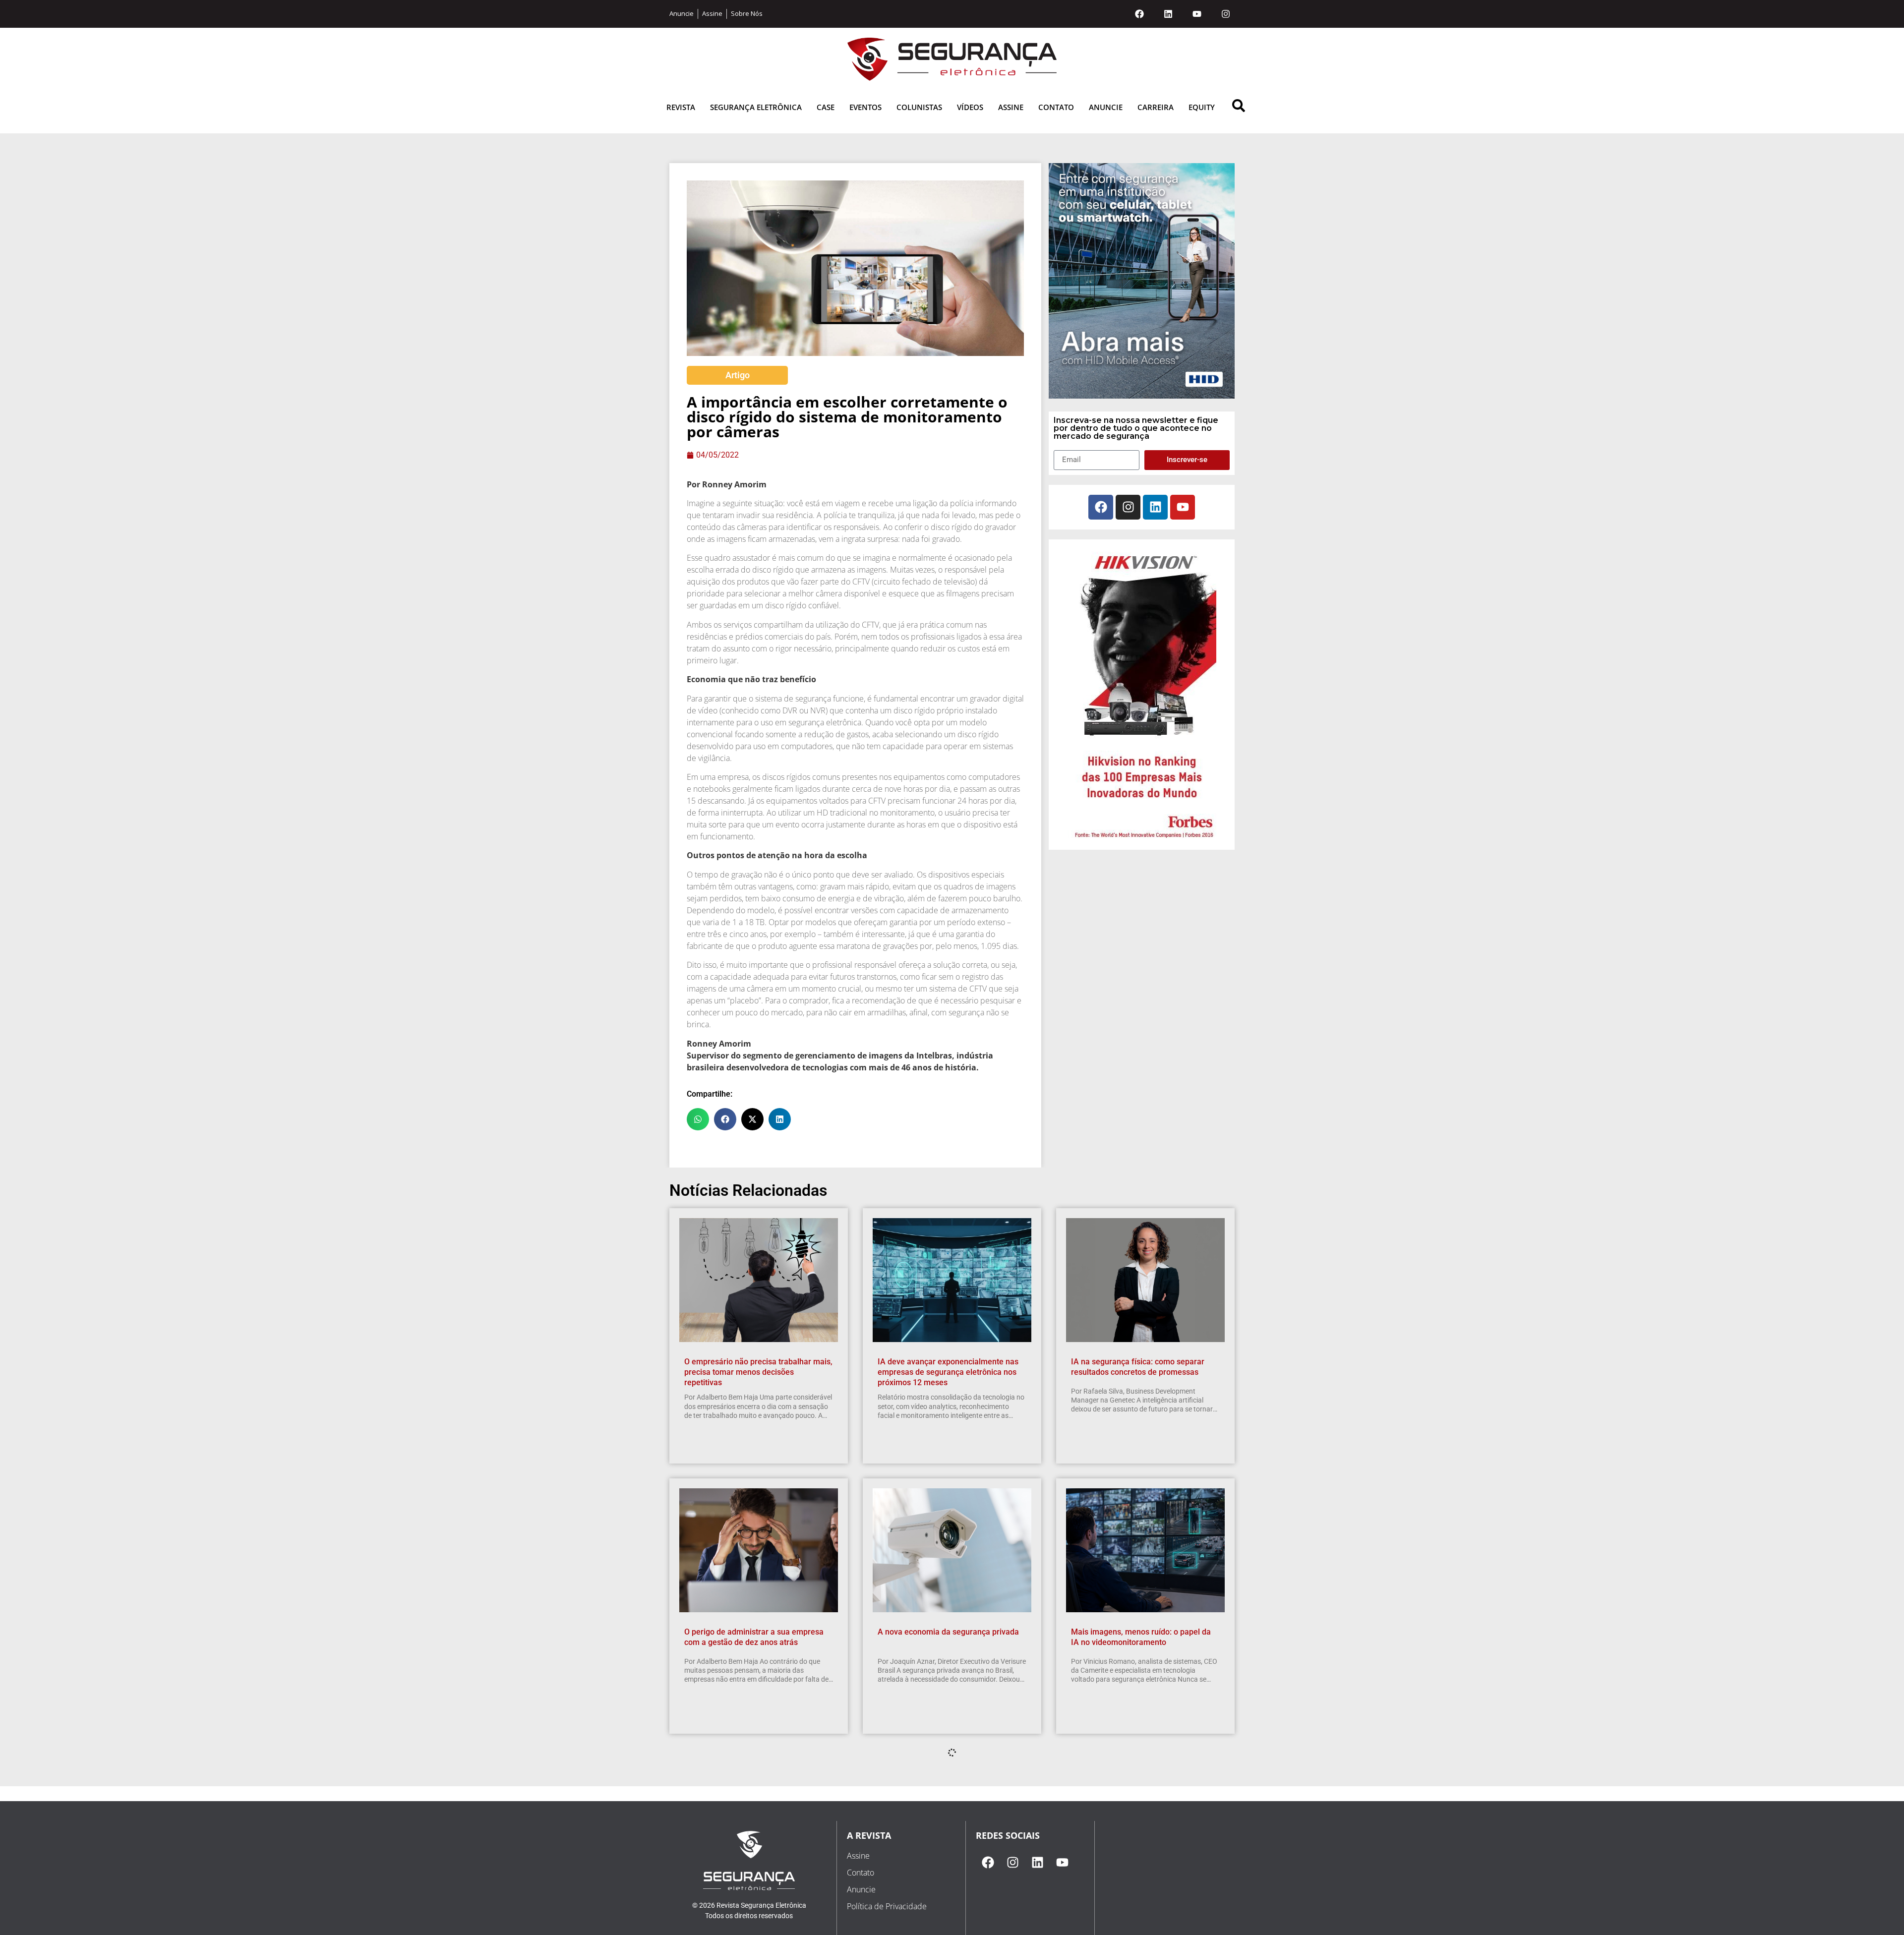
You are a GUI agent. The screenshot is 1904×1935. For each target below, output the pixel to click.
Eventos (865, 107)
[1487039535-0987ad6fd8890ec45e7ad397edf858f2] (1142, 839)
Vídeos (970, 107)
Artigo (738, 375)
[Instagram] (1226, 14)
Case (826, 107)
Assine (1011, 107)
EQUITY (1202, 107)
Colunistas (919, 107)
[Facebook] (1139, 14)
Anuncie (1106, 107)
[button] (698, 1119)
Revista (681, 107)
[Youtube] (1197, 14)
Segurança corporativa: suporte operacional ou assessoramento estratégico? (935, 1912)
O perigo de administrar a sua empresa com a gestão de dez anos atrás (754, 1637)
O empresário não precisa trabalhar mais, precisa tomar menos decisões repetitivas (758, 1372)
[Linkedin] (1168, 14)
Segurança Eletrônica (756, 107)
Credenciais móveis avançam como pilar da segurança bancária (1143, 1907)
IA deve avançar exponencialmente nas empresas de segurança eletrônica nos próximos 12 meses (948, 1372)
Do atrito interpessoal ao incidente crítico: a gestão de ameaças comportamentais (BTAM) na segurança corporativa (758, 1912)
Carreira (1156, 107)
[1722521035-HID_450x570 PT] (1142, 396)
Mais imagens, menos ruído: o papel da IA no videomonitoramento (1141, 1637)
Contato (1056, 107)
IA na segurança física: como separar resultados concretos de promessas (1138, 1367)
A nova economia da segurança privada (948, 1632)
